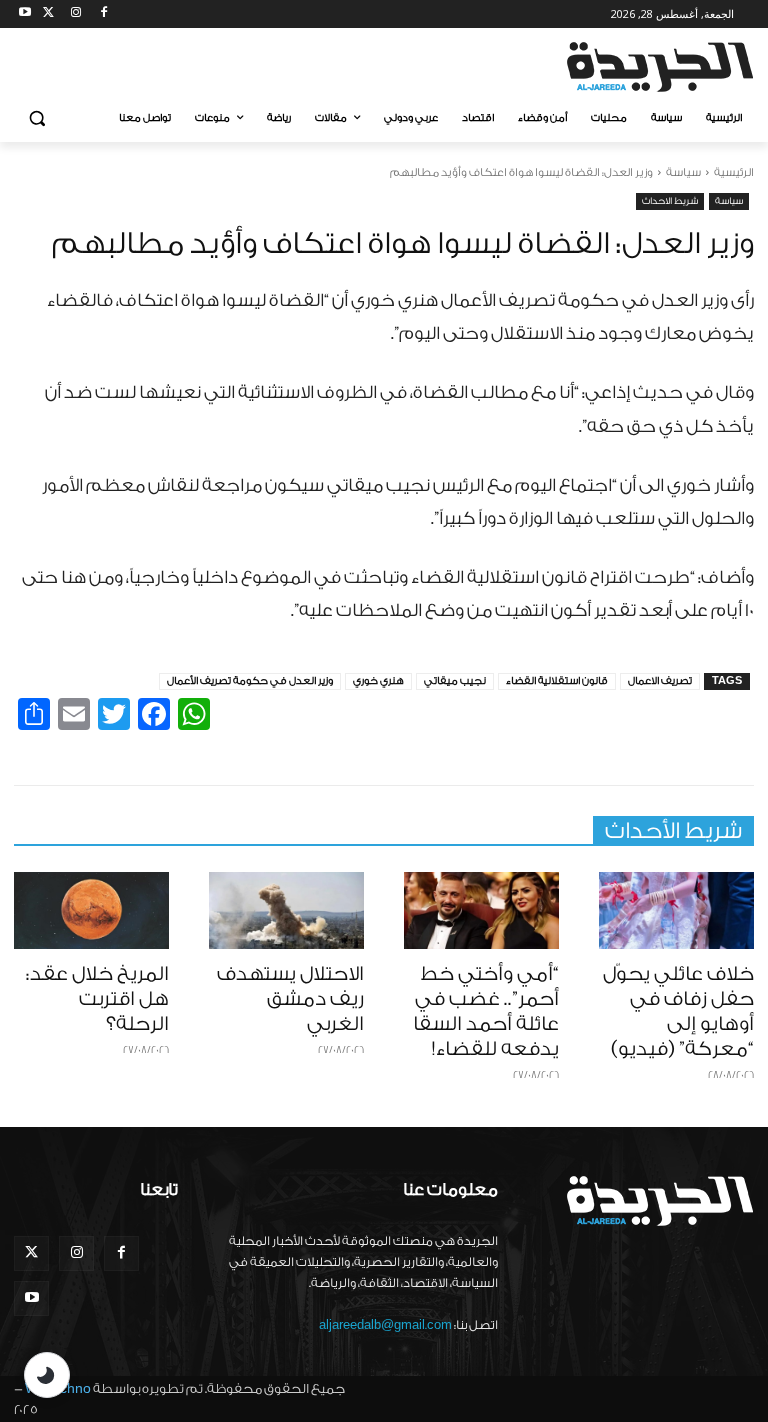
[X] (48, 14)
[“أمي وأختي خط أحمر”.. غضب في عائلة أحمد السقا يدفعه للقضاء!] (481, 911)
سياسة (683, 172)
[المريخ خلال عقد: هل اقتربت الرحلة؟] (91, 911)
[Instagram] (76, 14)
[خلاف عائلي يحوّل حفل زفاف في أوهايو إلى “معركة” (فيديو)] (676, 911)
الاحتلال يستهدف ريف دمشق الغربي (290, 999)
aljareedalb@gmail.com (385, 1325)
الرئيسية (734, 172)
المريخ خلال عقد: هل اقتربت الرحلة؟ (97, 999)
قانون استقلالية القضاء (557, 681)
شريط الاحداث (670, 201)
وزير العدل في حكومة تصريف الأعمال (250, 681)
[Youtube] (25, 14)
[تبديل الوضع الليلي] (47, 1375)
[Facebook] (103, 14)
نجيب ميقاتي (455, 681)
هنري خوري (378, 681)
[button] (37, 118)
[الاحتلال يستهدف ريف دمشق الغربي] (286, 911)
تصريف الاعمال (660, 681)
